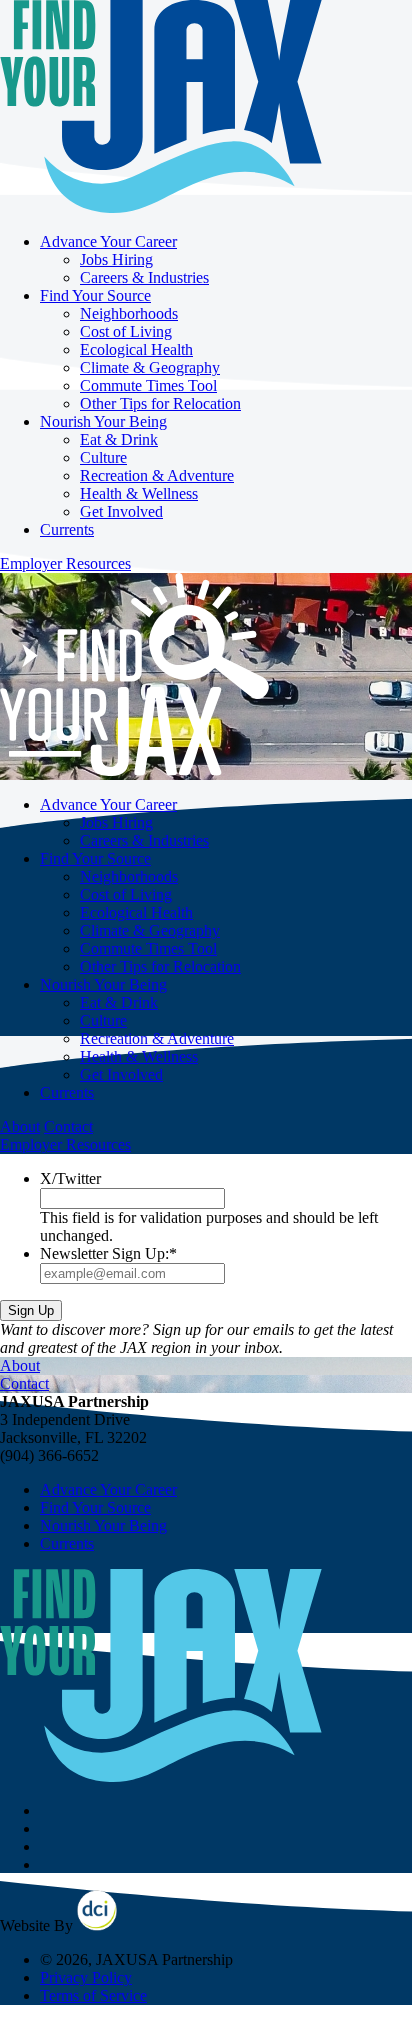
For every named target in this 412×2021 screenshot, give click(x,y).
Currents (67, 529)
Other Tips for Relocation (160, 403)
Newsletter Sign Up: (108, 1253)
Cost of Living (126, 331)
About (20, 1126)
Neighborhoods (129, 313)
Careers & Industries (144, 277)
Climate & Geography (150, 367)
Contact (68, 1126)
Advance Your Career (108, 241)
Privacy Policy (86, 1977)
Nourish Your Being (103, 421)
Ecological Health (136, 349)
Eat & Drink (119, 439)
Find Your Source (95, 295)
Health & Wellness (139, 493)
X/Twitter (70, 1178)
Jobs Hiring (116, 259)
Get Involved (121, 511)
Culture (103, 457)
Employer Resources (65, 563)
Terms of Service (93, 1995)
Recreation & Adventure (157, 475)
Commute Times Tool (148, 385)
